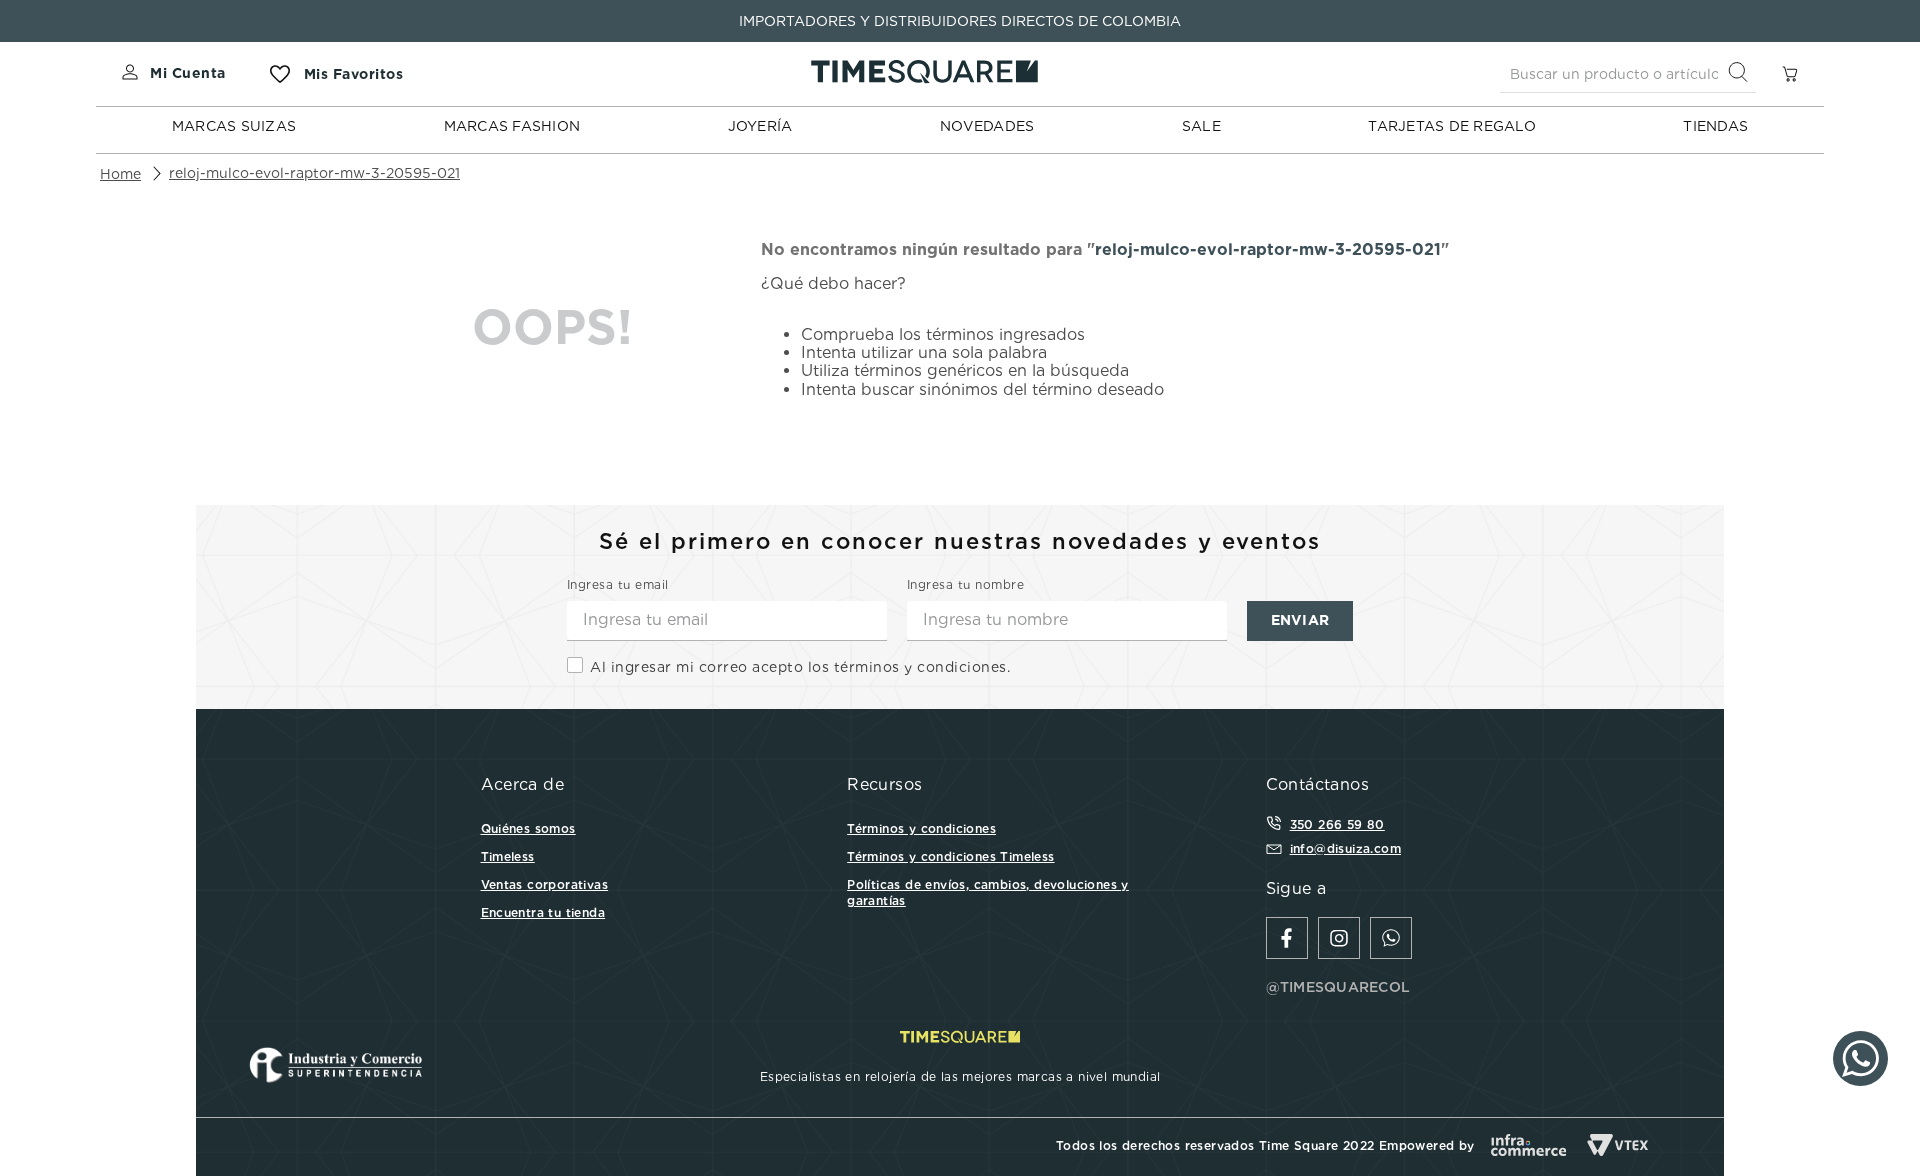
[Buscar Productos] (1742, 73)
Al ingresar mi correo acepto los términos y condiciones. (800, 667)
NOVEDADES (987, 126)
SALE (1201, 126)
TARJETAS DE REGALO (1452, 126)
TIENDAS (1715, 126)
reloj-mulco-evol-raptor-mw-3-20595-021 (314, 173)
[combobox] (1628, 74)
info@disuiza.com (1345, 848)
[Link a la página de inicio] (120, 174)
